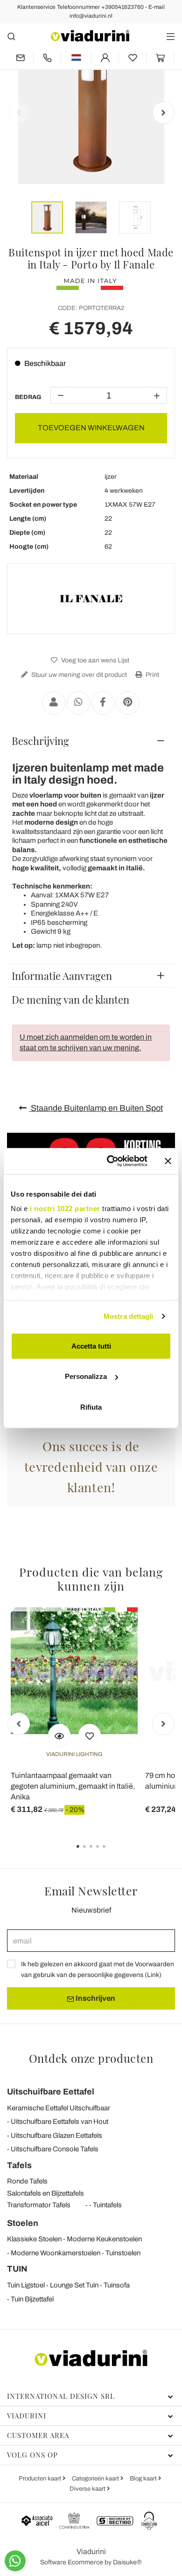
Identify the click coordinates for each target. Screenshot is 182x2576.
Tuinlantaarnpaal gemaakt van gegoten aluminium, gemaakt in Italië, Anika (73, 1786)
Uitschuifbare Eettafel (51, 2092)
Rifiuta (91, 1407)
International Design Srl (61, 2396)
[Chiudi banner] (168, 1161)
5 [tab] (112, 1853)
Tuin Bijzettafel (32, 2299)
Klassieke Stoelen (34, 2239)
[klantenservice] (47, 58)
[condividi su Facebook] (103, 703)
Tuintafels (107, 2205)
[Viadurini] (90, 36)
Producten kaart (41, 2479)
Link (153, 1975)
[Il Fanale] (91, 599)
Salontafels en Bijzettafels (45, 2193)
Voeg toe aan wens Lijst (94, 660)
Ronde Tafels (27, 2181)
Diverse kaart (88, 2489)
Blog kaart (144, 2479)
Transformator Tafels (39, 2205)
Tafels (19, 2165)
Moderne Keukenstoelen (104, 2239)
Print (152, 675)
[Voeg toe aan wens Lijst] (90, 1735)
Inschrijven (95, 1998)
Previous (19, 113)
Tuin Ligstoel (26, 2285)
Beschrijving (40, 741)
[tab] (91, 741)
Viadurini (27, 2416)
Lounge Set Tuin (74, 2285)
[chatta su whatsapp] (15, 2561)
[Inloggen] (105, 58)
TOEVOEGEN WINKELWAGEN (91, 428)
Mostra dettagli (129, 1316)
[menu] (171, 36)
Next (163, 113)
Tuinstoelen (123, 2253)
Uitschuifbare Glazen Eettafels (56, 2135)
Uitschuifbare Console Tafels (55, 2149)
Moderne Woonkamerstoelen (56, 2253)
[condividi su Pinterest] (128, 703)
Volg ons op (32, 2455)
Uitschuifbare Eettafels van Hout (59, 2121)
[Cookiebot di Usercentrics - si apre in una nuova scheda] (110, 1161)
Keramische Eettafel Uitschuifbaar (59, 2108)
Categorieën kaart (96, 2479)
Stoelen (23, 2223)
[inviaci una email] (20, 58)
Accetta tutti (91, 1346)
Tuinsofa (117, 2285)
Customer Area (38, 2435)
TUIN (17, 2269)
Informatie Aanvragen (62, 976)
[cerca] (11, 36)
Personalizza (86, 1376)
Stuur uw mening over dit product (78, 675)
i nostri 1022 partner (65, 1209)
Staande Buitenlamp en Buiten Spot (96, 1108)
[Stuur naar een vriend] (54, 703)
